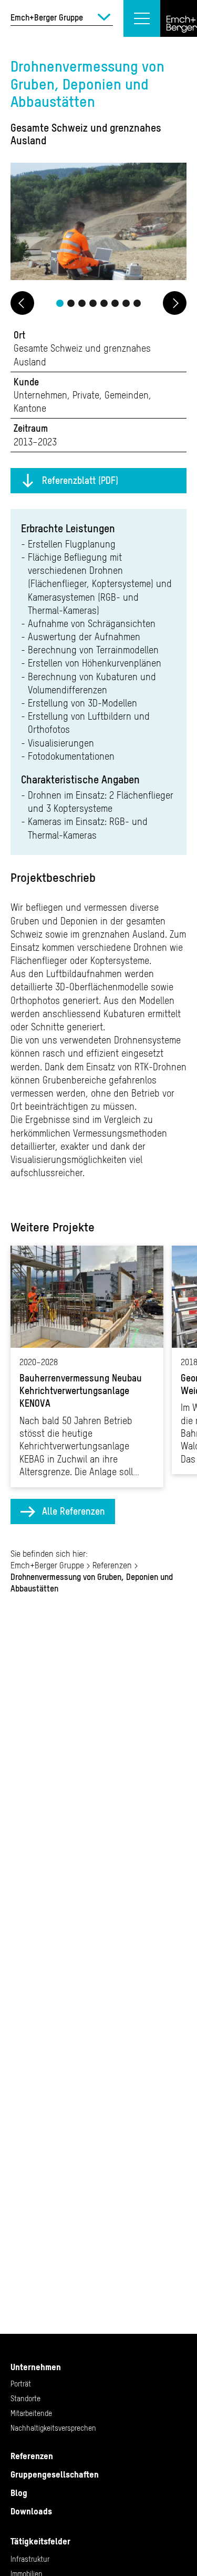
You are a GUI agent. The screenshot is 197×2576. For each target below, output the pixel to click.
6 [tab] (115, 303)
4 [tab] (93, 303)
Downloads (31, 2511)
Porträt (21, 2384)
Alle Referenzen (74, 1511)
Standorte (25, 2399)
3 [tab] (82, 303)
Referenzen (112, 1565)
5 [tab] (104, 303)
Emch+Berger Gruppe (47, 1565)
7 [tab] (126, 303)
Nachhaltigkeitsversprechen (53, 2428)
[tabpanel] (98, 223)
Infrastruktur (30, 2559)
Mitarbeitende (31, 2413)
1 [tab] (60, 303)
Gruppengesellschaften (55, 2474)
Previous (22, 303)
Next (175, 303)
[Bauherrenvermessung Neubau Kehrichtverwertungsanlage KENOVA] (87, 1366)
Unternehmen (36, 2367)
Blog (19, 2493)
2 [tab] (71, 303)
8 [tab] (137, 303)
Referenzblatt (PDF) (80, 480)
